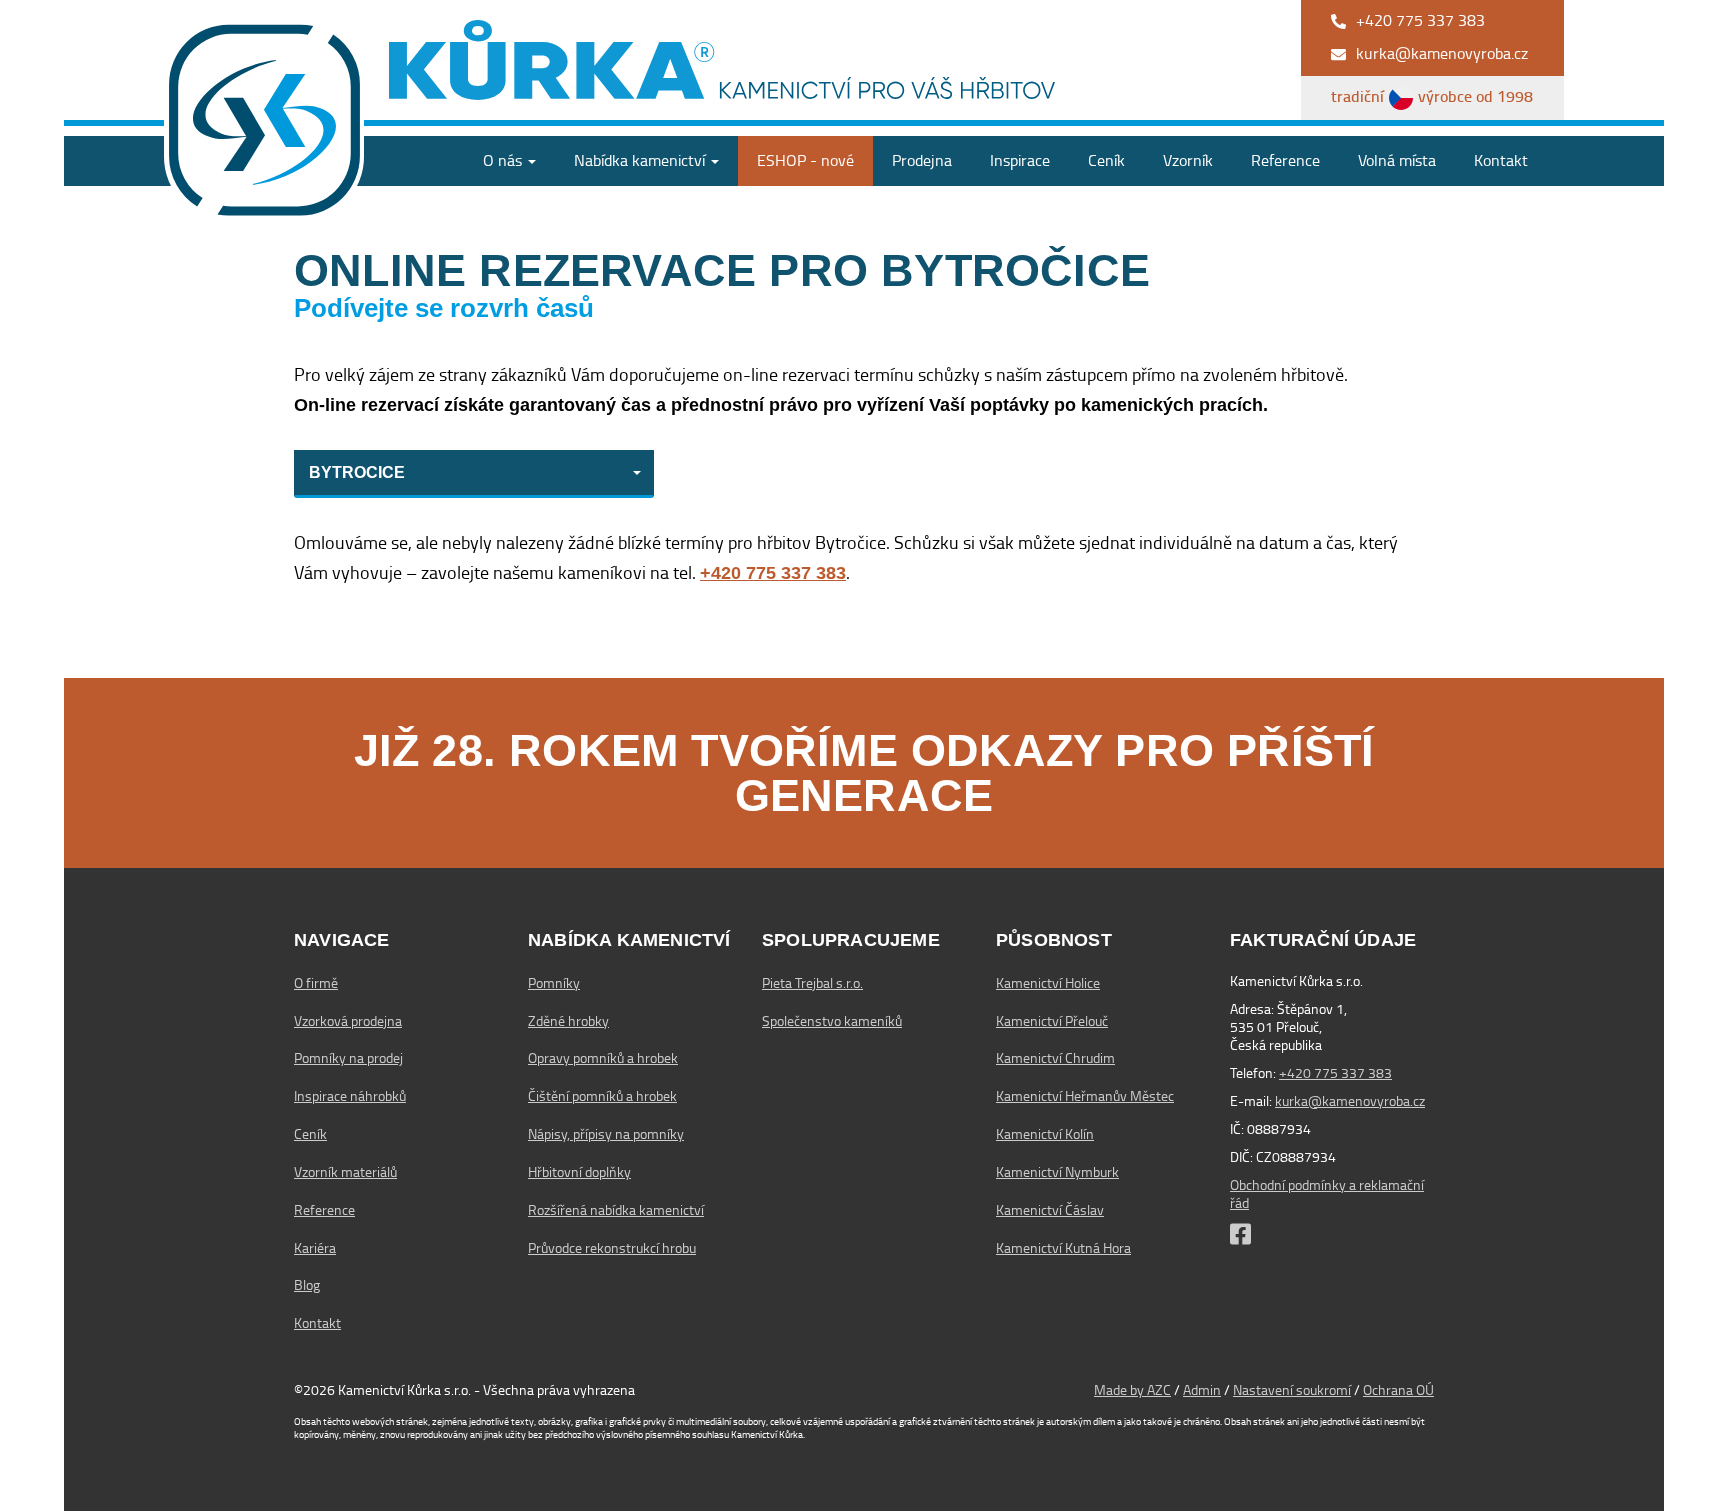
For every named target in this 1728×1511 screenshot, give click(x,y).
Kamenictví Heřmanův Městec (1085, 1096)
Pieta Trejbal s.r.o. (812, 983)
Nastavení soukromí (1292, 1390)
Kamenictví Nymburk (1057, 1172)
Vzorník (1188, 160)
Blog (307, 1285)
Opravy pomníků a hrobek (603, 1058)
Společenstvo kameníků (832, 1021)
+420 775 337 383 (1335, 1073)
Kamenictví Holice (1048, 983)
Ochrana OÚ (1398, 1390)
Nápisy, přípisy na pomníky (606, 1134)
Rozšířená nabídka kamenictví (616, 1210)
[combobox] (474, 474)
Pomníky (554, 983)
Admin (1202, 1390)
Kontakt (1501, 160)
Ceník (1106, 160)
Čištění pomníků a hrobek (602, 1096)
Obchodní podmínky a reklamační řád (1327, 1194)
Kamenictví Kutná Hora (1063, 1248)
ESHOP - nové (805, 160)
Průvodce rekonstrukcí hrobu (612, 1248)
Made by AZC (1132, 1390)
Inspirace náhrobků (350, 1096)
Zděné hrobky (568, 1021)
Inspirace (1020, 160)
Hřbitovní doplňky (579, 1172)
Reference (1285, 160)
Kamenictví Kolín (1045, 1134)
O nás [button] (504, 160)
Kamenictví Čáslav (1050, 1210)
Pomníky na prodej (348, 1058)
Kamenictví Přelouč (1052, 1021)
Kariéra (315, 1248)
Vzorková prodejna (348, 1021)
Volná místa (1397, 160)
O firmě (316, 983)
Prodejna (922, 160)
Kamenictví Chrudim (1055, 1058)
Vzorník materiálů (345, 1172)
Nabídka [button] (639, 160)
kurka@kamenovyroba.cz (1350, 1101)
